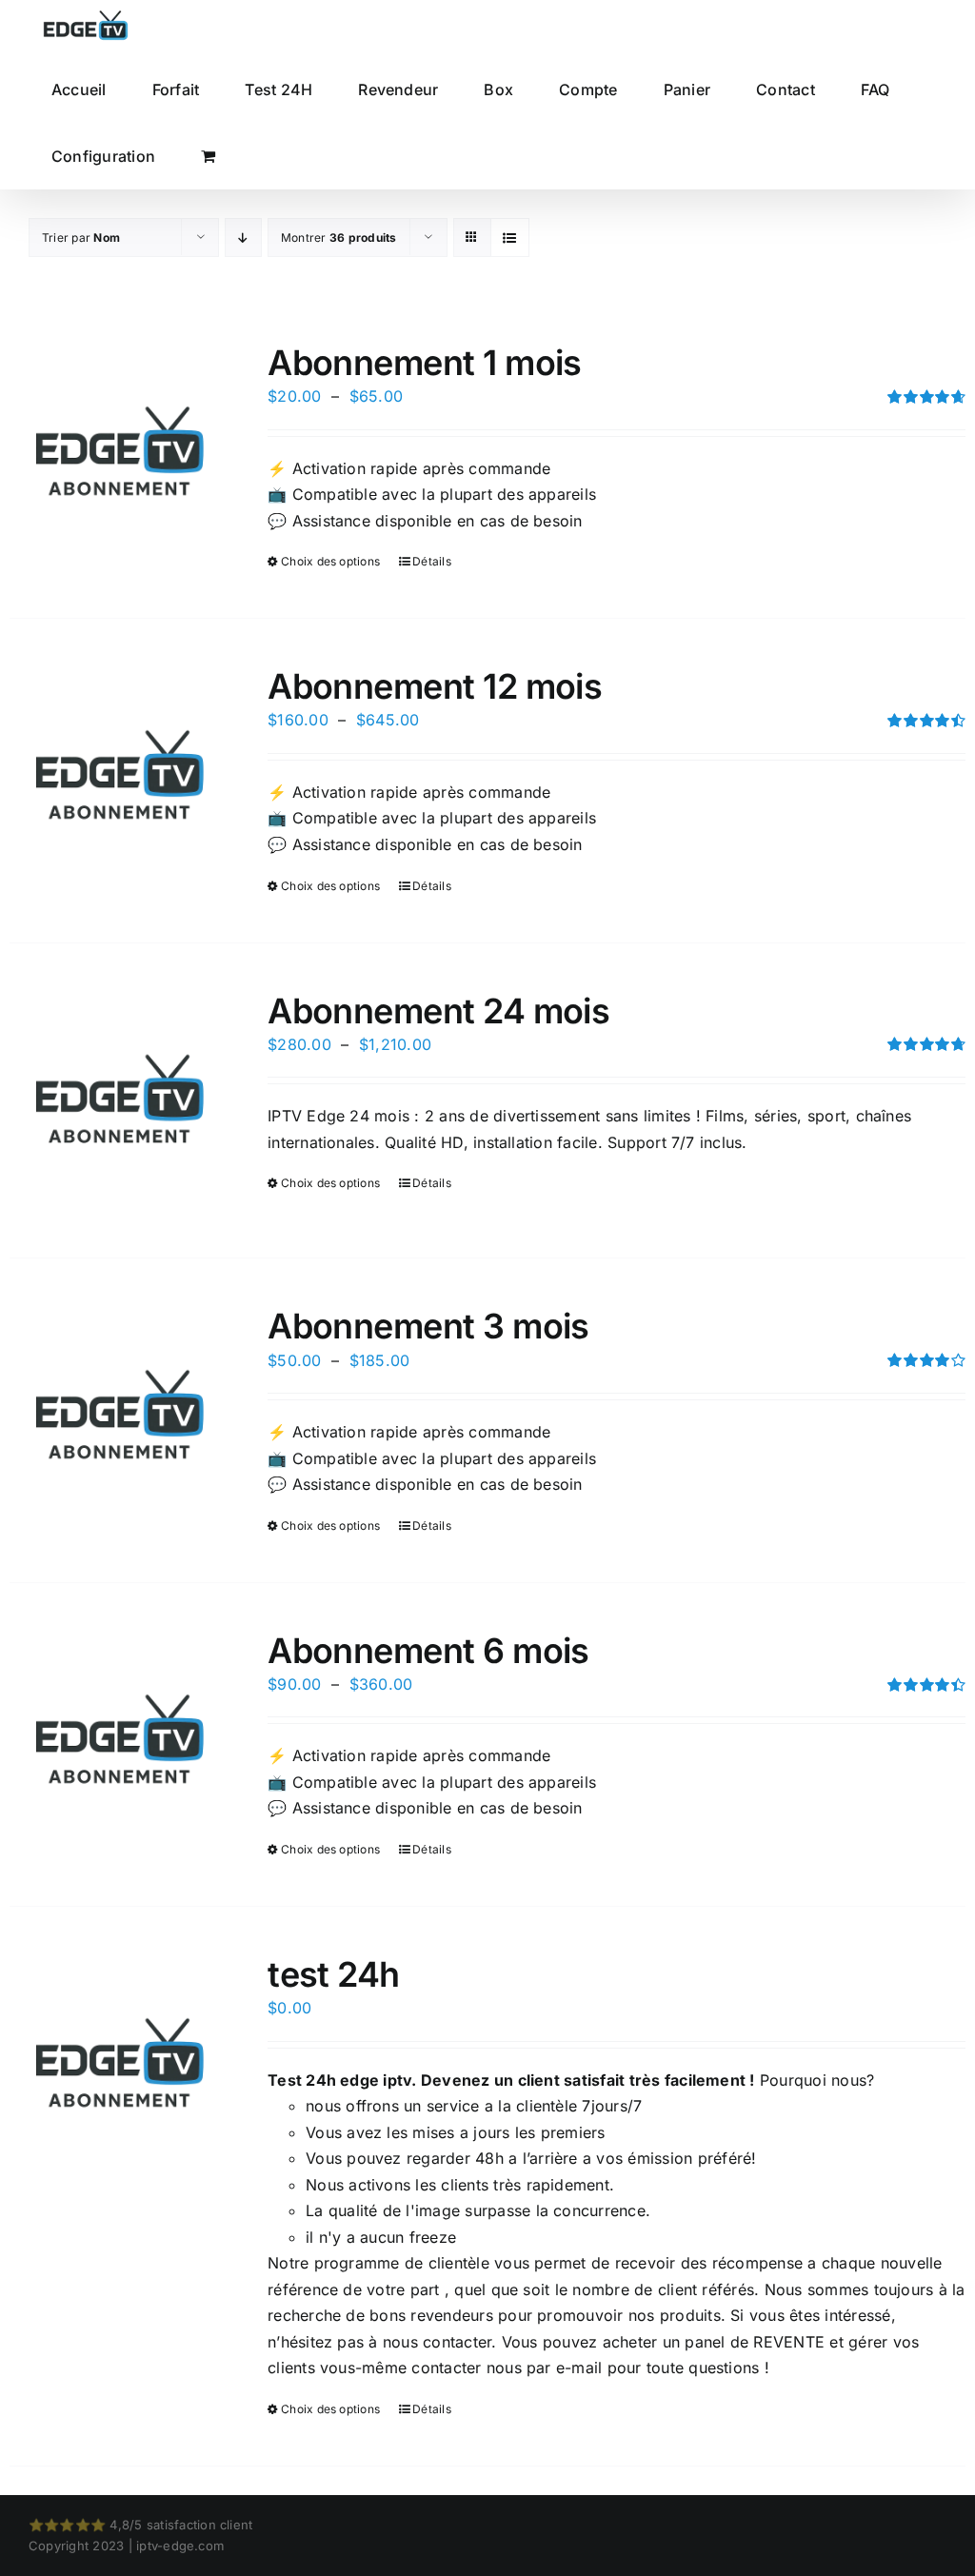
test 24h (334, 1974)
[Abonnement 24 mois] (119, 1101)
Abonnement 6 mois (428, 1651)
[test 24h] (119, 2064)
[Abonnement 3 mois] (119, 1416)
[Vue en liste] (510, 238)
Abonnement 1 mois (425, 363)
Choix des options (330, 561)
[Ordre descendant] (243, 238)
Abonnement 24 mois (438, 1011)
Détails (432, 561)
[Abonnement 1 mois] (119, 453)
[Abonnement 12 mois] (119, 776)
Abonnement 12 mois (435, 686)
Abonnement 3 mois (428, 1326)
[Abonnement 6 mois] (119, 1741)
